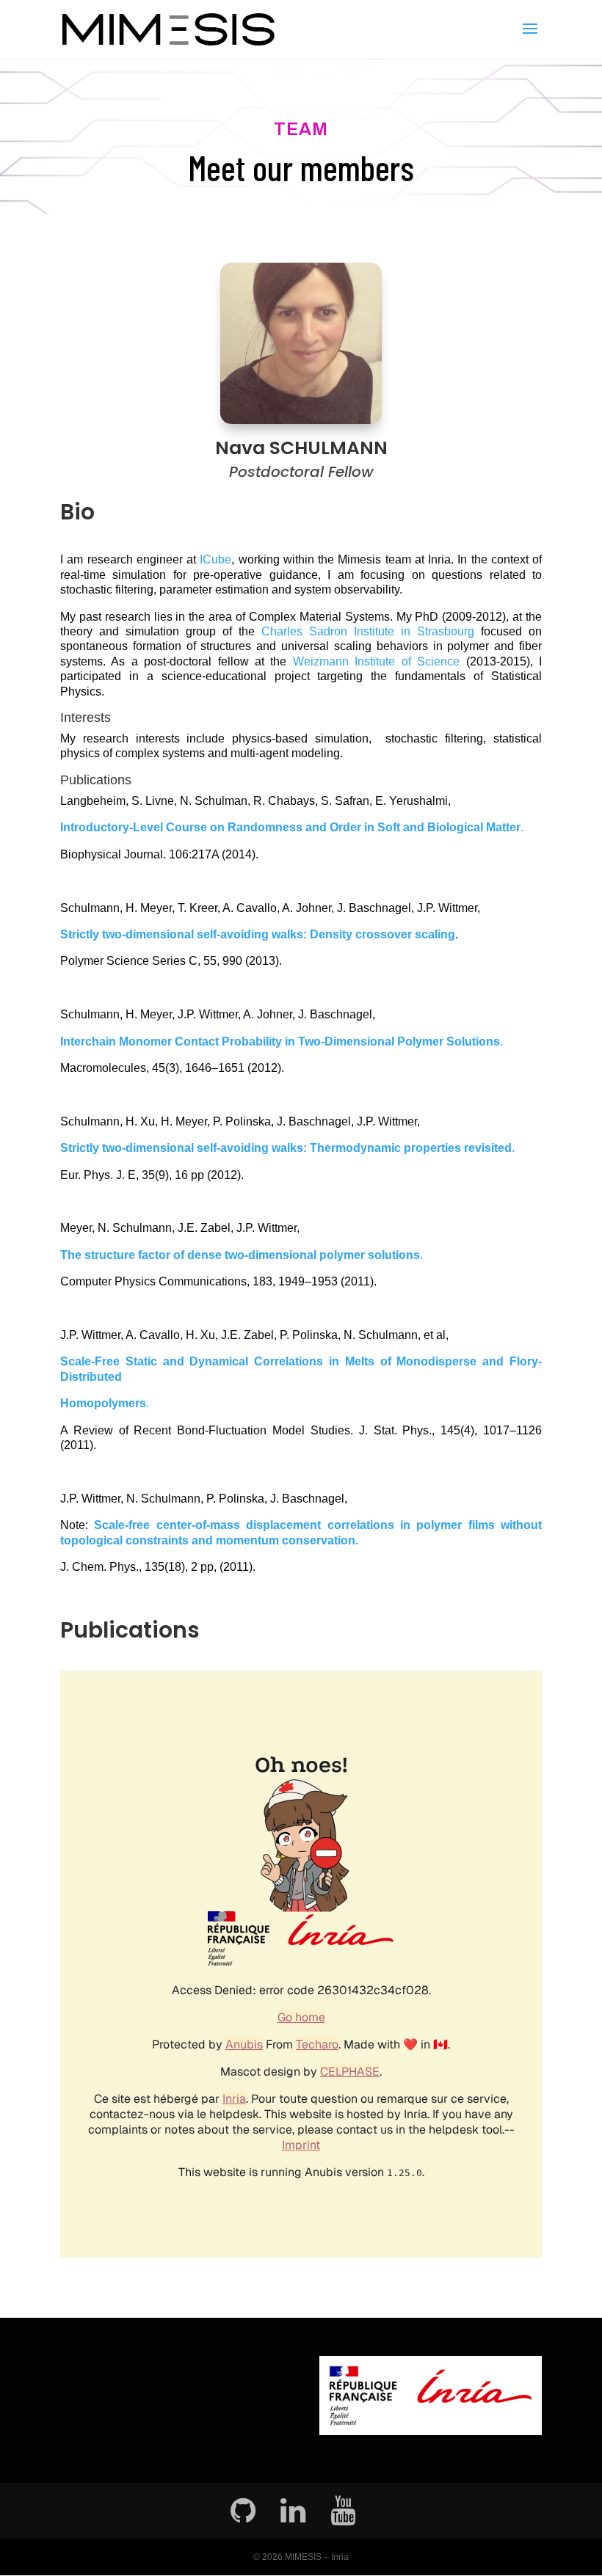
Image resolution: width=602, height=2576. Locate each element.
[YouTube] (343, 2511)
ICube (215, 559)
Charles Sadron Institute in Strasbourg (368, 631)
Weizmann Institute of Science (376, 661)
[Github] (243, 2511)
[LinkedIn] (293, 2511)
